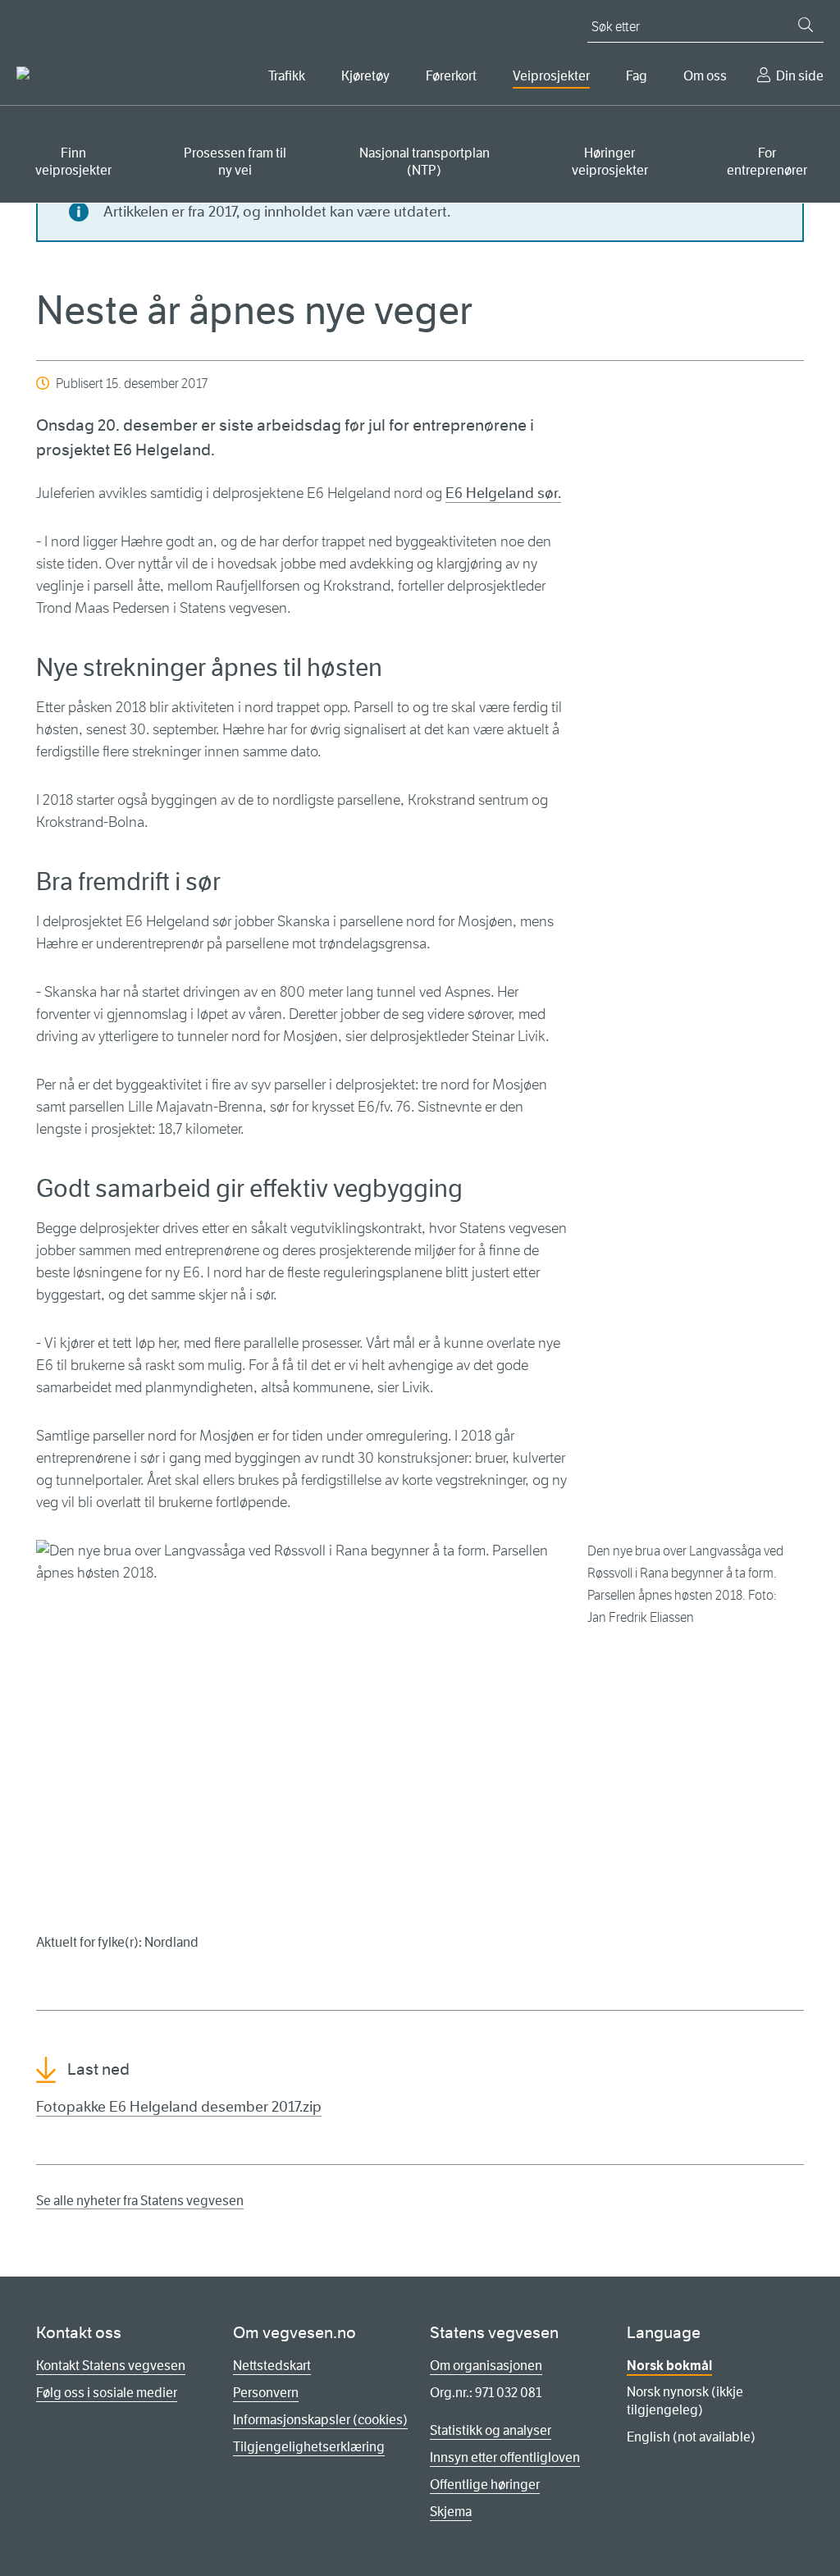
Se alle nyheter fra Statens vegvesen (140, 2201)
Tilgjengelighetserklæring (309, 2447)
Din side (800, 76)
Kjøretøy (365, 76)
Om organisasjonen (486, 2366)
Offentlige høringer (485, 2485)
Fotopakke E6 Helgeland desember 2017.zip (179, 2107)
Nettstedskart (272, 2366)
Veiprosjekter (551, 76)
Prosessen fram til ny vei (235, 162)
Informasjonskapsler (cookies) (320, 2420)
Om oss (705, 76)
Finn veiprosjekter (73, 162)
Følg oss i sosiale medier (107, 2393)
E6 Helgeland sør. (503, 493)
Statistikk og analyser (491, 2430)
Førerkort (451, 76)
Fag (637, 76)
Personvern (266, 2393)
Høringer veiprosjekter (610, 162)
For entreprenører (767, 162)
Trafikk (287, 76)
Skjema (451, 2512)
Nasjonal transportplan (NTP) (425, 162)
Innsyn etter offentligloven (505, 2457)
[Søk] (806, 25)
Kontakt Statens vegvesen (111, 2366)
